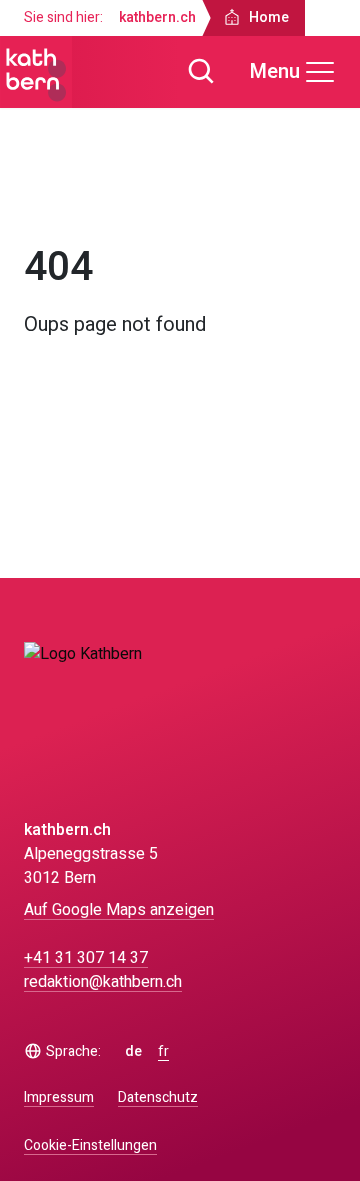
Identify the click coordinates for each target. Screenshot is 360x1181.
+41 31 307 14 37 (86, 958)
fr (163, 1052)
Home (62, 198)
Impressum (59, 1097)
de (133, 1052)
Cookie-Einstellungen (90, 1146)
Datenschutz (158, 1097)
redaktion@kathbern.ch (103, 982)
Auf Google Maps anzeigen (119, 910)
